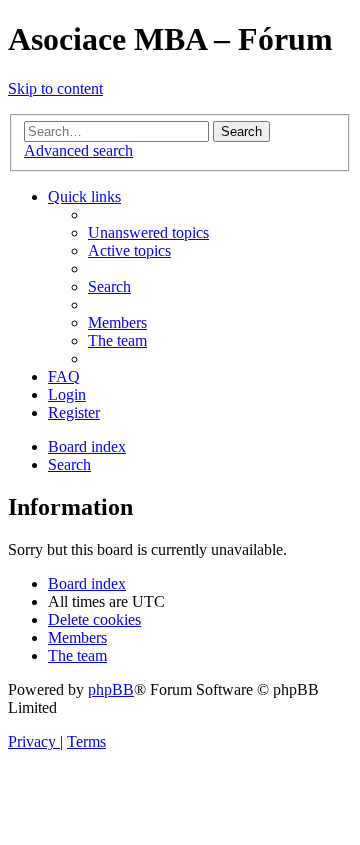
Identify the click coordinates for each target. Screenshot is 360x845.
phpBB (111, 689)
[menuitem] (148, 232)
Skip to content (55, 88)
